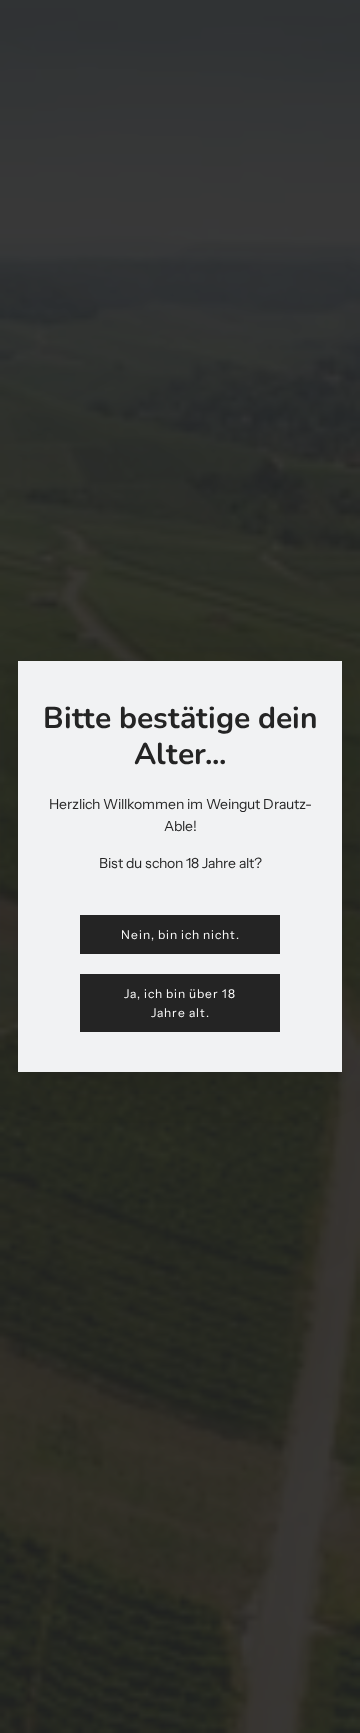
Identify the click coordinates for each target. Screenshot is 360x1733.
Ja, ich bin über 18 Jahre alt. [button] (180, 1003)
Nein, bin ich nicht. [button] (180, 934)
